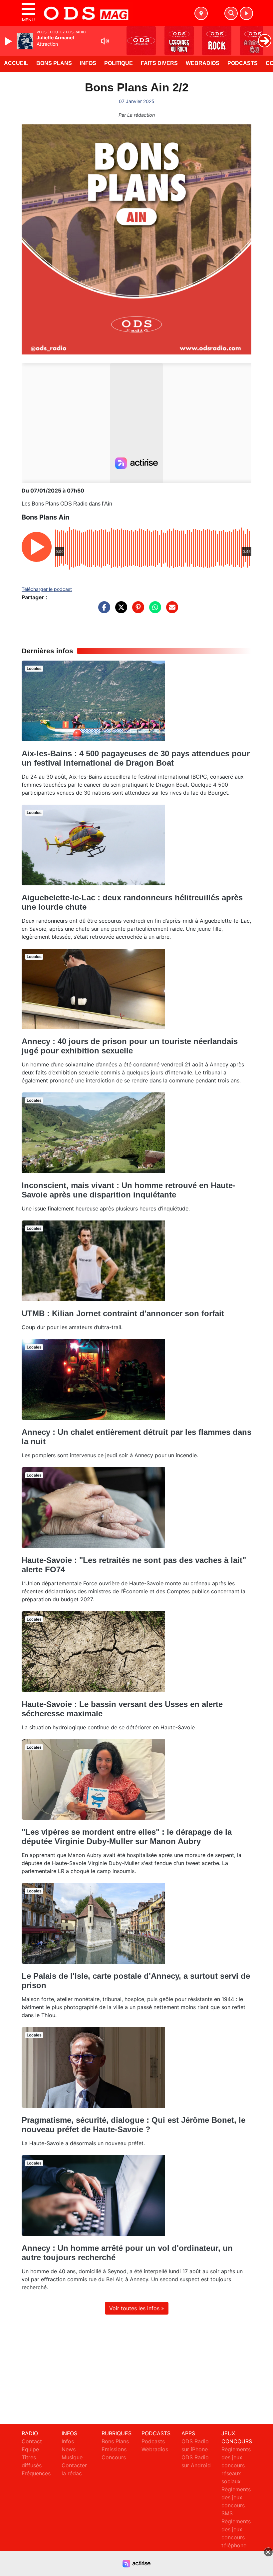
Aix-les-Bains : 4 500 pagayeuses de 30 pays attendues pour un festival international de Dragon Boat (136, 758)
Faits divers (159, 63)
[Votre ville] (201, 13)
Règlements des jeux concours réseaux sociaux (236, 2465)
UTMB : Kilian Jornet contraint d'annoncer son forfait (123, 1313)
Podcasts (243, 63)
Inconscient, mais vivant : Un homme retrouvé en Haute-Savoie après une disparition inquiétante (129, 1190)
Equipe (30, 2449)
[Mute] (105, 41)
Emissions (114, 2449)
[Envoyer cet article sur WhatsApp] (153, 611)
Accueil (16, 63)
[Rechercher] (231, 13)
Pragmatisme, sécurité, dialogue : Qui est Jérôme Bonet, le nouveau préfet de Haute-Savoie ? (134, 2125)
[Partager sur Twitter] (120, 611)
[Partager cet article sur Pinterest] (136, 611)
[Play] (9, 41)
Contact (32, 2441)
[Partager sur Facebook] (103, 611)
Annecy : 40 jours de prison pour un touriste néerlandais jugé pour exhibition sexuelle (130, 1046)
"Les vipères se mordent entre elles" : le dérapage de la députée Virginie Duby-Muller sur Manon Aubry (127, 1837)
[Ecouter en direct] (246, 13)
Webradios (203, 63)
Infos (88, 63)
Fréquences (36, 2473)
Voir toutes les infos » (137, 2308)
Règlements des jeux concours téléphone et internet (236, 2537)
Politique (119, 63)
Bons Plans (54, 63)
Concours (114, 2457)
